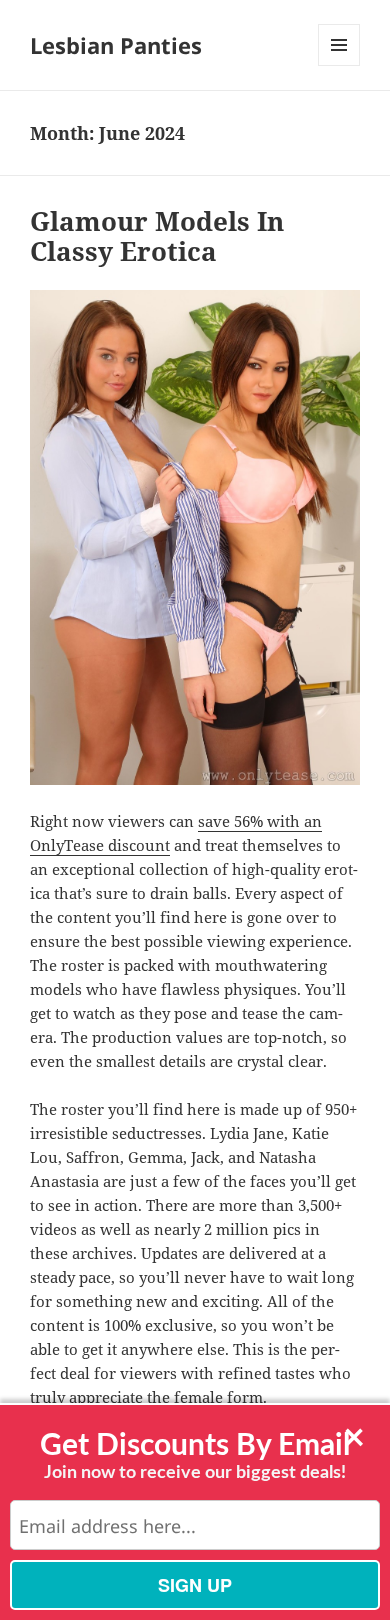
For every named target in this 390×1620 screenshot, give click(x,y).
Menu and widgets (339, 65)
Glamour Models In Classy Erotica (157, 236)
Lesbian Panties (116, 45)
